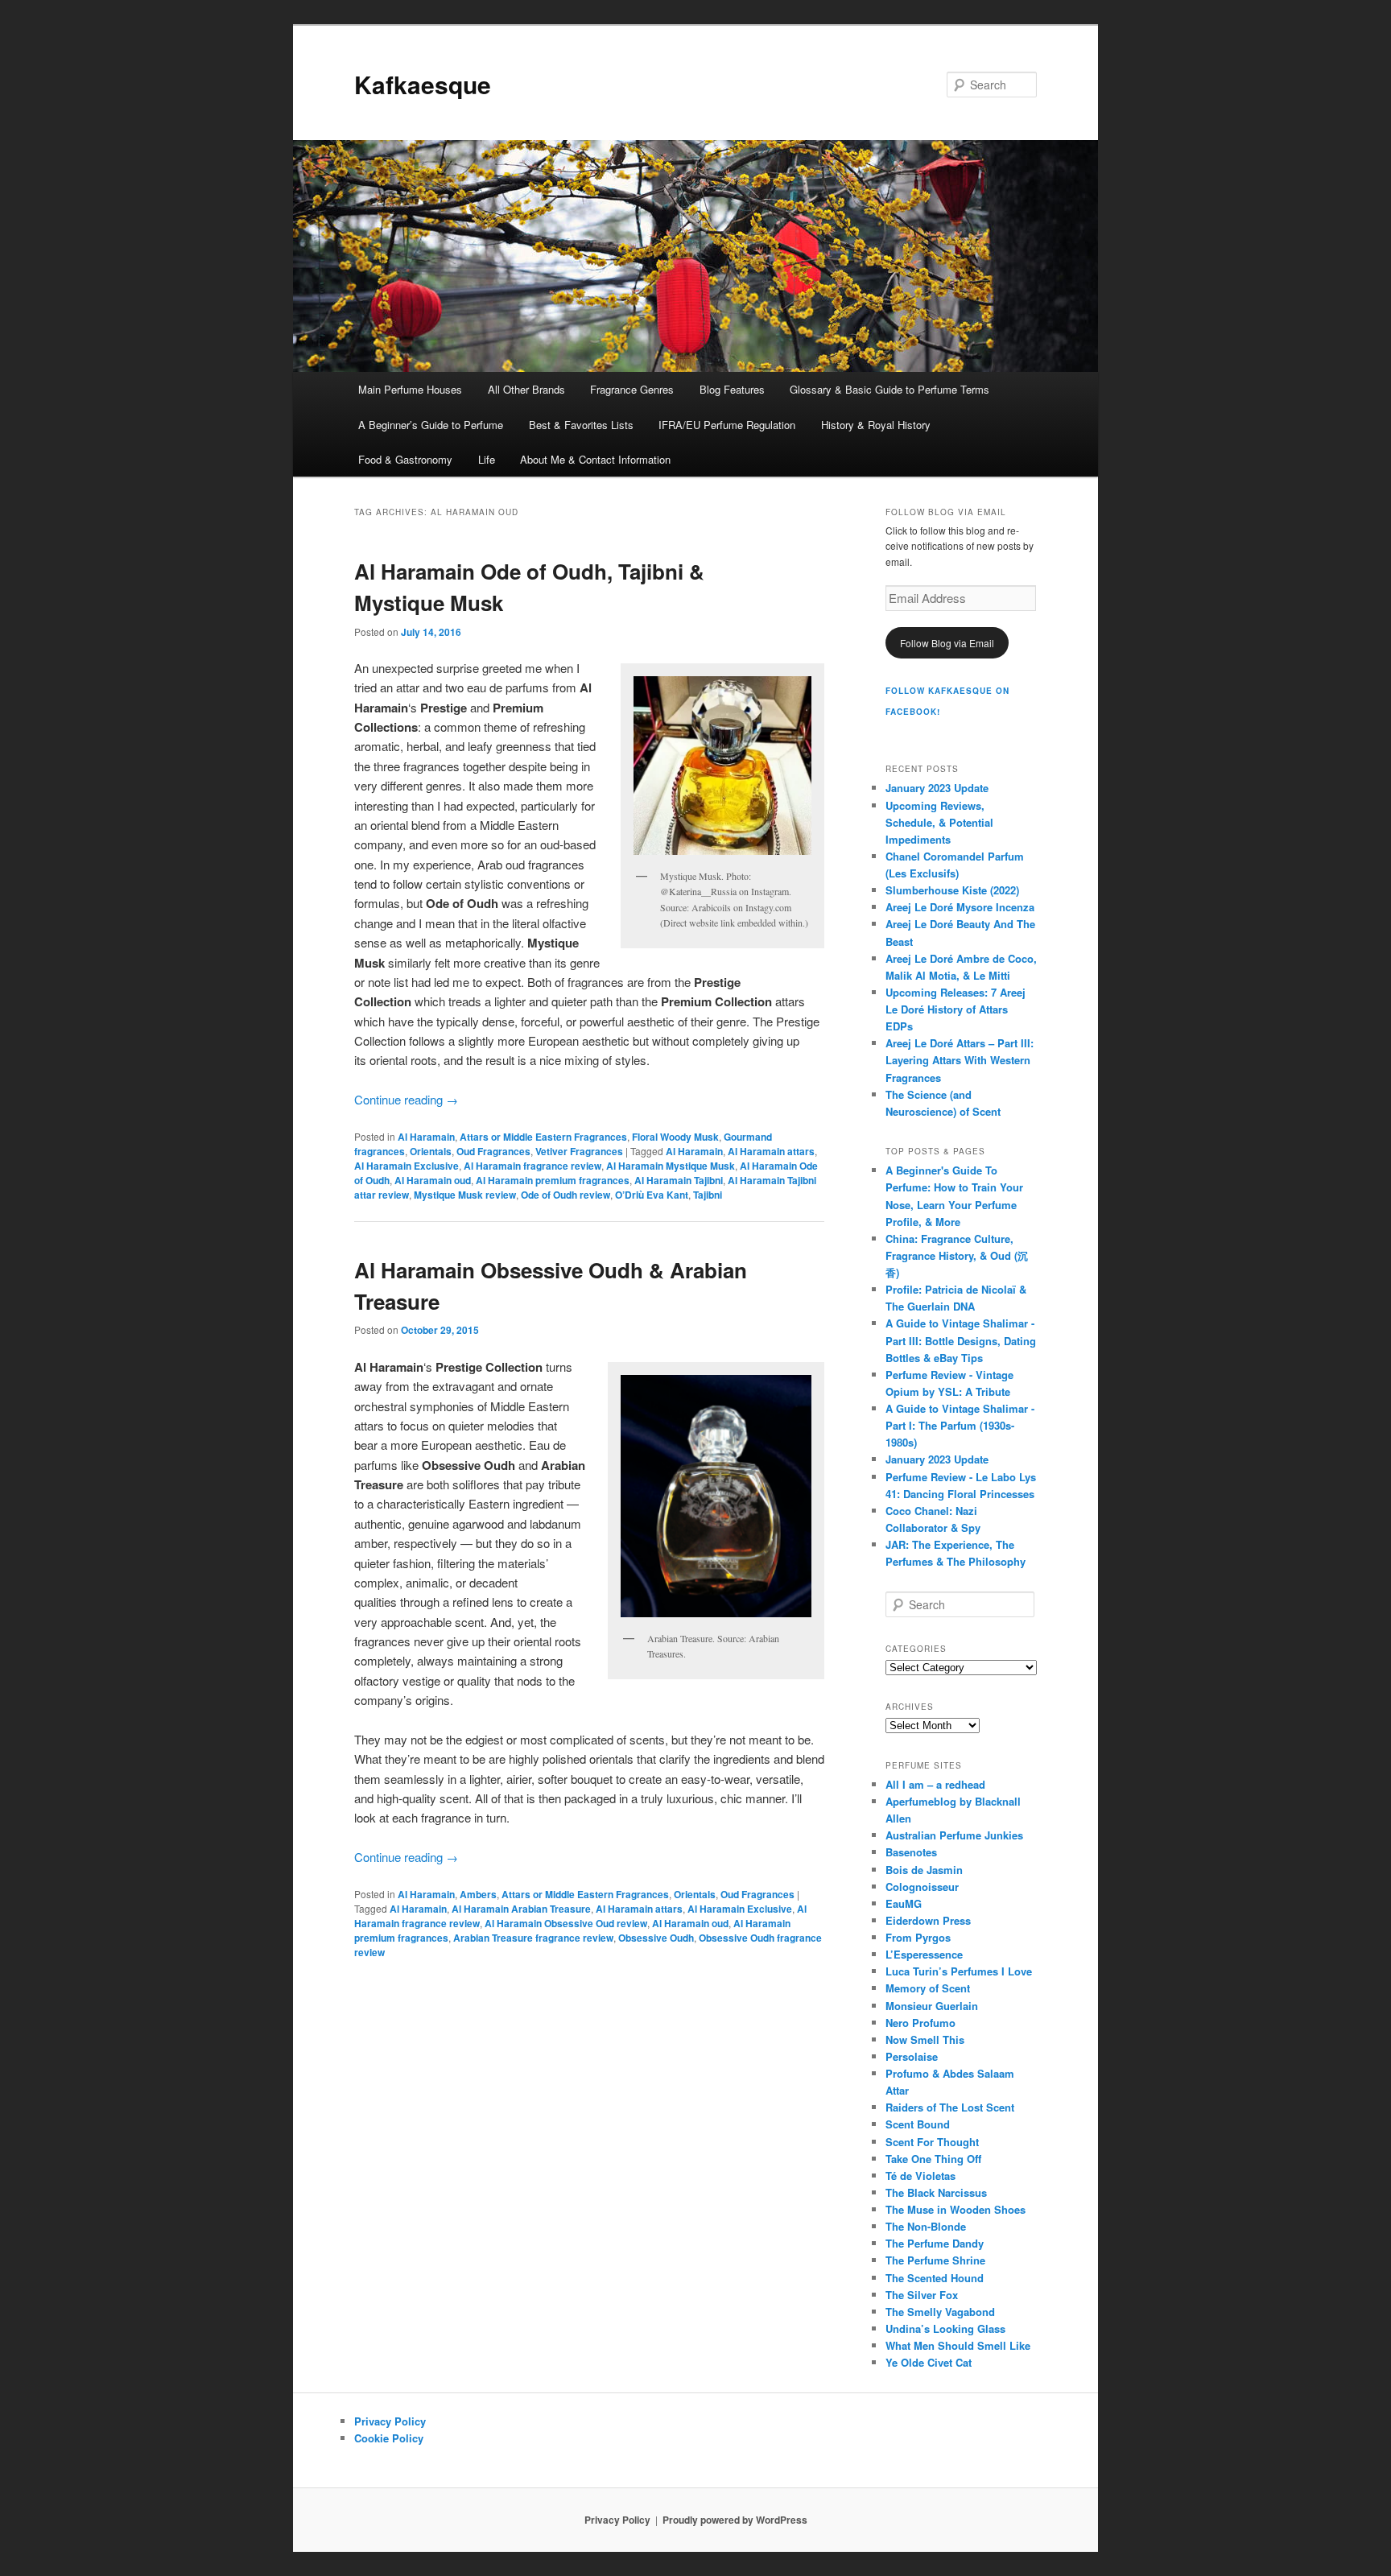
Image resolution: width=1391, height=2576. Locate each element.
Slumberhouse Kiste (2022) (952, 890)
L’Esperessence (924, 1954)
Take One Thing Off (933, 2159)
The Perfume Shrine (935, 2260)
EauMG (904, 1903)
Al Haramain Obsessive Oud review (566, 1923)
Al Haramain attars (771, 1151)
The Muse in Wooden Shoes (956, 2209)
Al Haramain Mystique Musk (671, 1166)
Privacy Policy (390, 2421)
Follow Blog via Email (947, 643)
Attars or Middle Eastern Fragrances (543, 1137)
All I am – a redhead (935, 1784)
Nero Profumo (920, 2023)
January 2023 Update (937, 788)
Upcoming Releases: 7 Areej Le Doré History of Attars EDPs (956, 1009)
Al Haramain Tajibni (679, 1180)
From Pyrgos (918, 1937)
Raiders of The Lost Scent (950, 2107)
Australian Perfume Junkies (954, 1835)
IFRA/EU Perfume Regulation (727, 425)
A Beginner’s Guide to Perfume (431, 425)
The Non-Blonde (926, 2226)
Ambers (478, 1894)
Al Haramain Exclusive (407, 1166)
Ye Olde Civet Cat (929, 2362)
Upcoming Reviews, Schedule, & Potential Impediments (939, 822)
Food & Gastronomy (405, 459)
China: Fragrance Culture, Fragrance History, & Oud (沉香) (957, 1255)
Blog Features (732, 389)
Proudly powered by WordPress (735, 2520)
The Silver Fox (922, 2295)
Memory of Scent (928, 1988)
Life (487, 459)
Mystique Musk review (465, 1195)
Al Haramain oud (433, 1180)
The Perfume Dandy (935, 2243)
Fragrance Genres (632, 389)
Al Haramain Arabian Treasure (521, 1909)
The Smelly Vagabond (940, 2312)
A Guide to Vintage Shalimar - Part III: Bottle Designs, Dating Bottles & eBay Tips (961, 1340)
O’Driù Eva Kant (652, 1195)
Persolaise (912, 2056)
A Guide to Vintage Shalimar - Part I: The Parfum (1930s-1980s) (960, 1425)
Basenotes (911, 1852)
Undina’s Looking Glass (945, 2328)
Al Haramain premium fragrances (553, 1180)
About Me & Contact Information (595, 459)
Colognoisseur (922, 1887)
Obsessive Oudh (656, 1938)
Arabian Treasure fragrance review (533, 1938)
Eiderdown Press (928, 1920)
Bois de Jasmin (924, 1870)
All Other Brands (526, 389)
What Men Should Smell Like (958, 2345)
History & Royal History (876, 425)
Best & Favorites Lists (581, 425)
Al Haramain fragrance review (532, 1166)
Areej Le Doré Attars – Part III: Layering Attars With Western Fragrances (960, 1060)
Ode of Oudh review (565, 1195)
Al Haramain (426, 1137)
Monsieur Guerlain (932, 2006)
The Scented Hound (935, 2278)
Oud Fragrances (493, 1151)
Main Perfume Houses (410, 389)
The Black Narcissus (936, 2192)
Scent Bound (918, 2124)
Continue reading (406, 1099)
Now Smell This (925, 2039)
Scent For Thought (932, 2142)
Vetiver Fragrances (579, 1151)
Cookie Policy (389, 2438)
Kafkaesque (423, 84)
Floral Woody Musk (675, 1137)
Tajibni (708, 1195)
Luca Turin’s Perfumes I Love (959, 1971)
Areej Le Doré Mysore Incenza (960, 907)
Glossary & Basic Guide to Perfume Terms (889, 389)
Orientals (431, 1151)
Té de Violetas (920, 2176)
